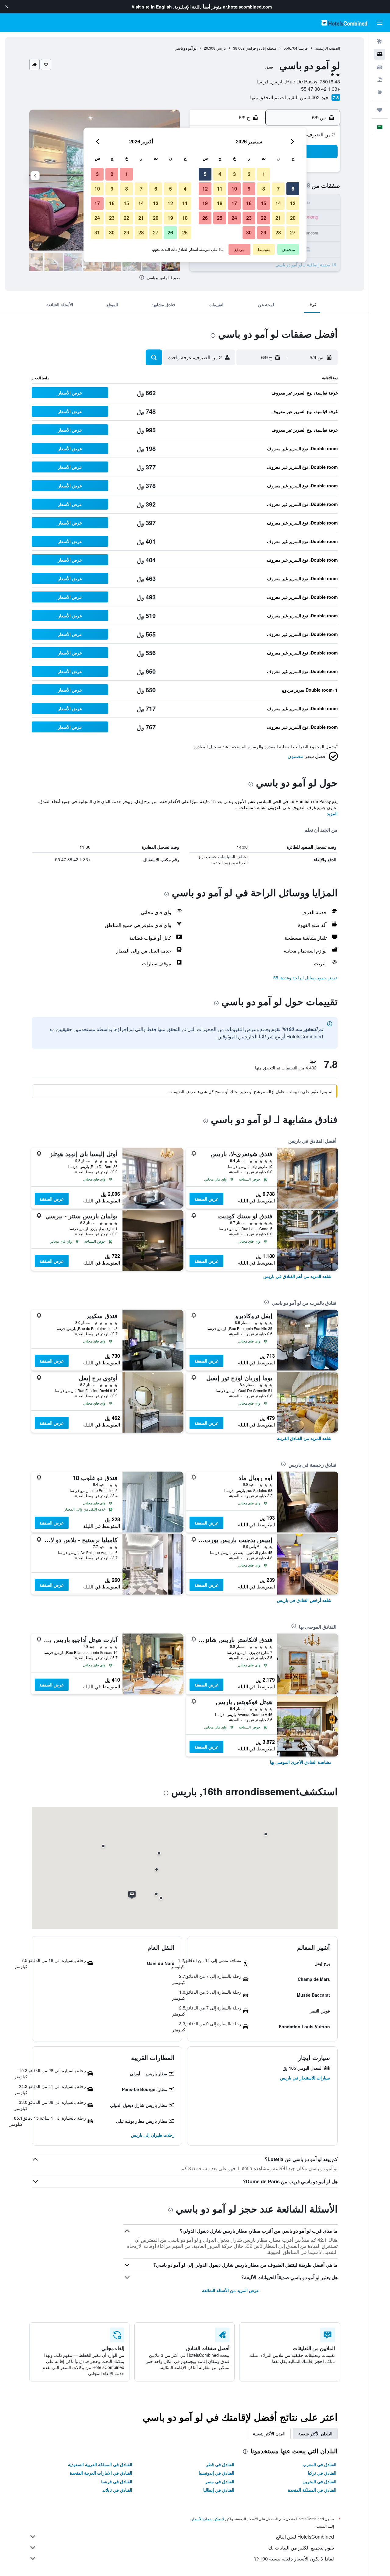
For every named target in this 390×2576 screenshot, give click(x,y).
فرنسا (303, 48)
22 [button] (264, 218)
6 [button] (293, 189)
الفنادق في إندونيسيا (216, 2473)
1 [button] (264, 174)
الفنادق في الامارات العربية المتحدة (101, 2473)
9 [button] (249, 189)
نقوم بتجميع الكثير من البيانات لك (301, 2548)
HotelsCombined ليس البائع (305, 2537)
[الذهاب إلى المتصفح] (380, 93)
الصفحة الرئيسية (328, 48)
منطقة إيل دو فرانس (261, 48)
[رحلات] (380, 110)
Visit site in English (152, 7)
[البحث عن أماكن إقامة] (380, 54)
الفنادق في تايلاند (117, 2490)
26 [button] (205, 218)
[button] (7, 7)
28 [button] (278, 232)
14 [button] (278, 203)
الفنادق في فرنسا (117, 2481)
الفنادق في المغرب (319, 2464)
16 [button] (249, 203)
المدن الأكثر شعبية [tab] (269, 2434)
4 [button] (220, 174)
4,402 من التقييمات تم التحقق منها (285, 97)
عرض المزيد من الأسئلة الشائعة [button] (230, 2290)
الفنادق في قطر (220, 2464)
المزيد (332, 813)
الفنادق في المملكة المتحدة (312, 2490)
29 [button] (264, 232)
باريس (221, 48)
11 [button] (220, 189)
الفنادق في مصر (220, 2481)
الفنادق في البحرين (319, 2481)
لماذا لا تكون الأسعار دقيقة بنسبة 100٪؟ (294, 2558)
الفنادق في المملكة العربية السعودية (100, 2464)
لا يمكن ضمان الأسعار (208, 2519)
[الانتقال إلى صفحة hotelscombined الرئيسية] (344, 23)
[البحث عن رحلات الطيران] (380, 41)
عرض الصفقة (206, 1199)
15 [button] (264, 203)
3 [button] (234, 174)
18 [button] (220, 203)
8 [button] (264, 189)
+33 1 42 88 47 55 (321, 89)
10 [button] (234, 189)
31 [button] (97, 232)
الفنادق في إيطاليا (219, 2490)
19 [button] (205, 203)
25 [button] (220, 218)
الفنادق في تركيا (322, 2473)
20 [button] (293, 218)
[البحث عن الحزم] (380, 80)
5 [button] (205, 174)
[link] (297, 1276)
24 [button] (234, 218)
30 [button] (249, 232)
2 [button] (249, 174)
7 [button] (278, 189)
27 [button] (293, 232)
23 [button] (249, 218)
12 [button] (205, 189)
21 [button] (278, 218)
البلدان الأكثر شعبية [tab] (315, 2434)
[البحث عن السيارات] (380, 67)
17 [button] (234, 203)
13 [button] (293, 203)
